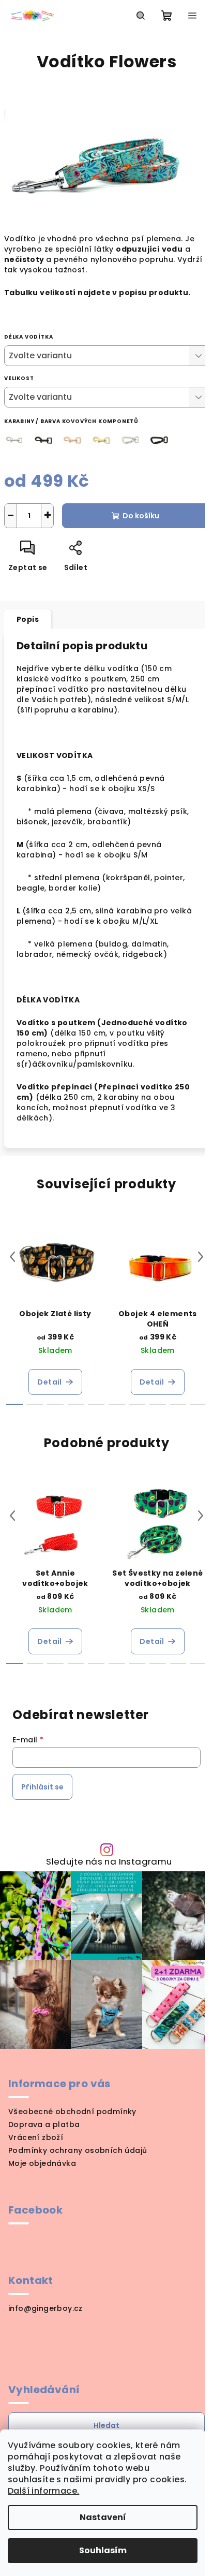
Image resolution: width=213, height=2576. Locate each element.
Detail (49, 1382)
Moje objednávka (42, 2163)
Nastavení (103, 2517)
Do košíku (141, 516)
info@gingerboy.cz (45, 2308)
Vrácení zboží (36, 2137)
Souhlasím (103, 2550)
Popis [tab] (28, 619)
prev (12, 1257)
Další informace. (43, 2491)
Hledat (106, 2425)
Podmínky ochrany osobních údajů (78, 2150)
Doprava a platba (44, 2124)
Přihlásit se (42, 1787)
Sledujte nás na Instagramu (109, 1862)
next (201, 1257)
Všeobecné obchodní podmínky (72, 2112)
